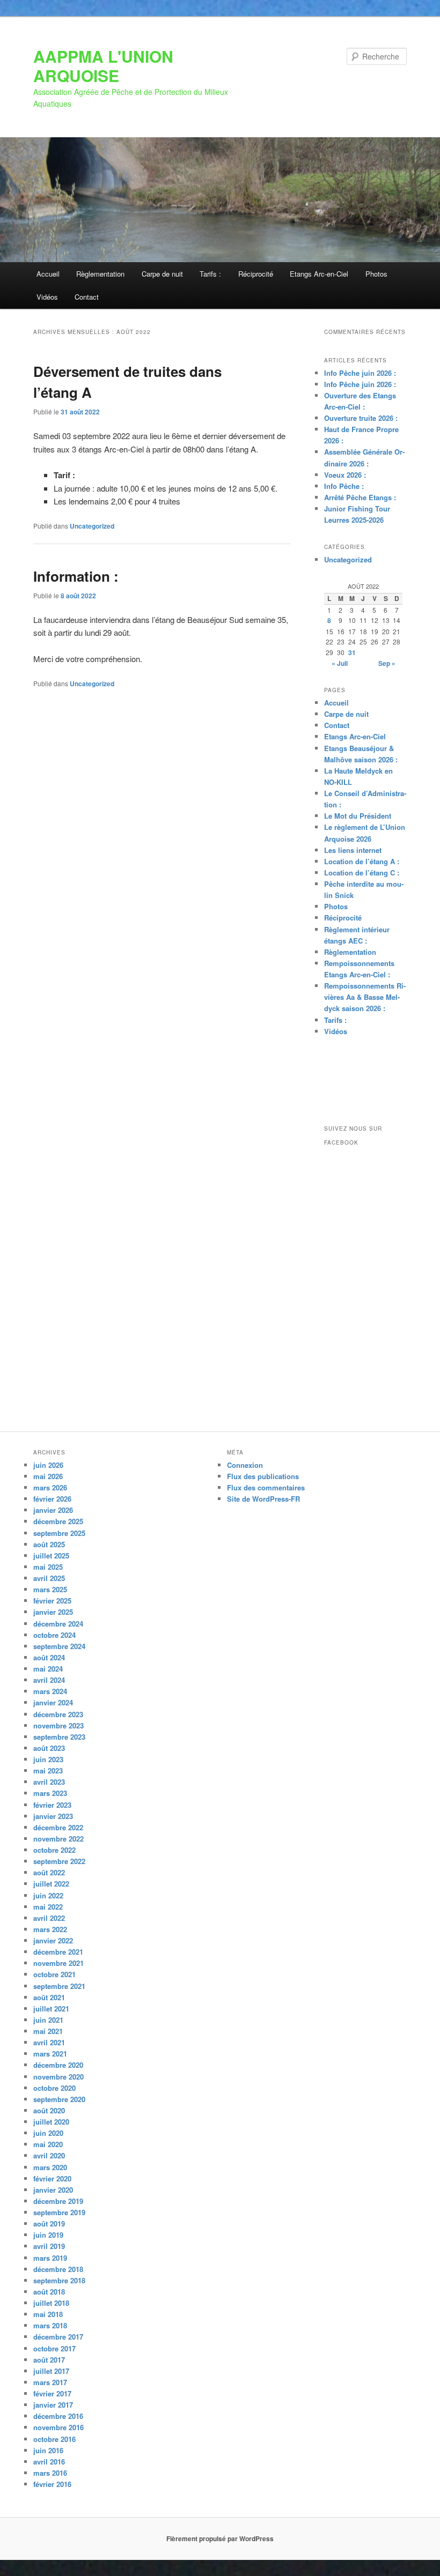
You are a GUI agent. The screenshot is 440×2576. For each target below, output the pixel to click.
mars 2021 (50, 2054)
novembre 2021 (58, 1963)
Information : (76, 576)
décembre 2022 (58, 1827)
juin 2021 (48, 2020)
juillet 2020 (51, 2122)
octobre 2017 (54, 2348)
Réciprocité (256, 274)
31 (352, 652)
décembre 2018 (58, 2269)
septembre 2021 (59, 1986)
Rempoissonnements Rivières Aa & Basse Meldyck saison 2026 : (365, 997)
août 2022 (49, 1872)
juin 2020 (48, 2133)
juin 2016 (48, 2450)
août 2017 (49, 2360)
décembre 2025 (58, 1521)
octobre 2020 (54, 2088)
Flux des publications (263, 1476)
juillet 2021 (51, 2009)
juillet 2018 (51, 2303)
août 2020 (49, 2110)
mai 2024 (48, 1669)
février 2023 (52, 1805)
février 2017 (52, 2393)
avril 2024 (49, 1680)
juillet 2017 (51, 2371)
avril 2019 (49, 2246)
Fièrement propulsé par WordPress (220, 2538)
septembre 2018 (59, 2280)
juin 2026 (48, 1465)
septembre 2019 (59, 2212)
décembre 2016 (58, 2416)
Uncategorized (92, 526)
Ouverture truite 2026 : (361, 418)
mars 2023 (50, 1793)
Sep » (387, 663)
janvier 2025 (53, 1612)
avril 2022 (49, 1918)
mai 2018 (48, 2314)
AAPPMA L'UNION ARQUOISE (103, 66)
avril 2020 (49, 2155)
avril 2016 (49, 2462)
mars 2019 (50, 2258)
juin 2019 (48, 2235)
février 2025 (52, 1601)
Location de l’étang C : (362, 873)
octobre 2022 (54, 1850)
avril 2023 (49, 1782)
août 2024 (49, 1657)
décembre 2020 (58, 2065)
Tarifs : (210, 274)
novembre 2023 (58, 1725)
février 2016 (52, 2484)
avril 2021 (49, 2042)
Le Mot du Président (358, 816)
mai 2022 (48, 1907)
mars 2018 (50, 2325)
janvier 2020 (53, 2190)
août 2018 (49, 2292)
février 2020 (52, 2178)
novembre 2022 (58, 1839)
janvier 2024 (53, 1702)
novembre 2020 (58, 2077)
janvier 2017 (53, 2405)
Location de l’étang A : (362, 861)
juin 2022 (48, 1895)
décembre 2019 (58, 2201)
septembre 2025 (59, 1533)
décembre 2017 (58, 2337)
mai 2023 (48, 1770)
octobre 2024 (54, 1635)
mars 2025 (50, 1589)
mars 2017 (50, 2382)
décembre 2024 (58, 1624)
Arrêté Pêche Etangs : (360, 497)
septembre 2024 (59, 1646)
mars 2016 (50, 2473)
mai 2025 (48, 1567)
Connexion (245, 1465)
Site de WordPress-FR (263, 1499)
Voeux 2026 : (345, 475)
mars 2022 (50, 1929)
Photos (376, 274)
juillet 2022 (51, 1884)
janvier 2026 (53, 1510)
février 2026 (52, 1499)
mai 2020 (48, 2144)
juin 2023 (48, 1759)
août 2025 (49, 1544)
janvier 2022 (53, 1940)
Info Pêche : (344, 486)
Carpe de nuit (162, 274)
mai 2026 (48, 1476)
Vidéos (47, 297)
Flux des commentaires (266, 1487)
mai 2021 (48, 2031)
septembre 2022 (59, 1861)
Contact (87, 297)
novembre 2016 (58, 2427)
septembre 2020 (59, 2099)
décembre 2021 (58, 1952)
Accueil (48, 274)
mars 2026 (50, 1487)
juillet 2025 (51, 1556)
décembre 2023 (58, 1714)
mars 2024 (50, 1691)
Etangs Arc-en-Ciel (319, 274)
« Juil (340, 663)
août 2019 (49, 2224)
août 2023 (49, 1748)
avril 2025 (49, 1578)
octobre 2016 (54, 2439)
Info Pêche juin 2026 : (360, 373)
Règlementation (100, 274)
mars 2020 (50, 2167)
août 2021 (49, 1997)
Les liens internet (353, 850)
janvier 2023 (53, 1816)
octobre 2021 (54, 1974)
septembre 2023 (59, 1737)
